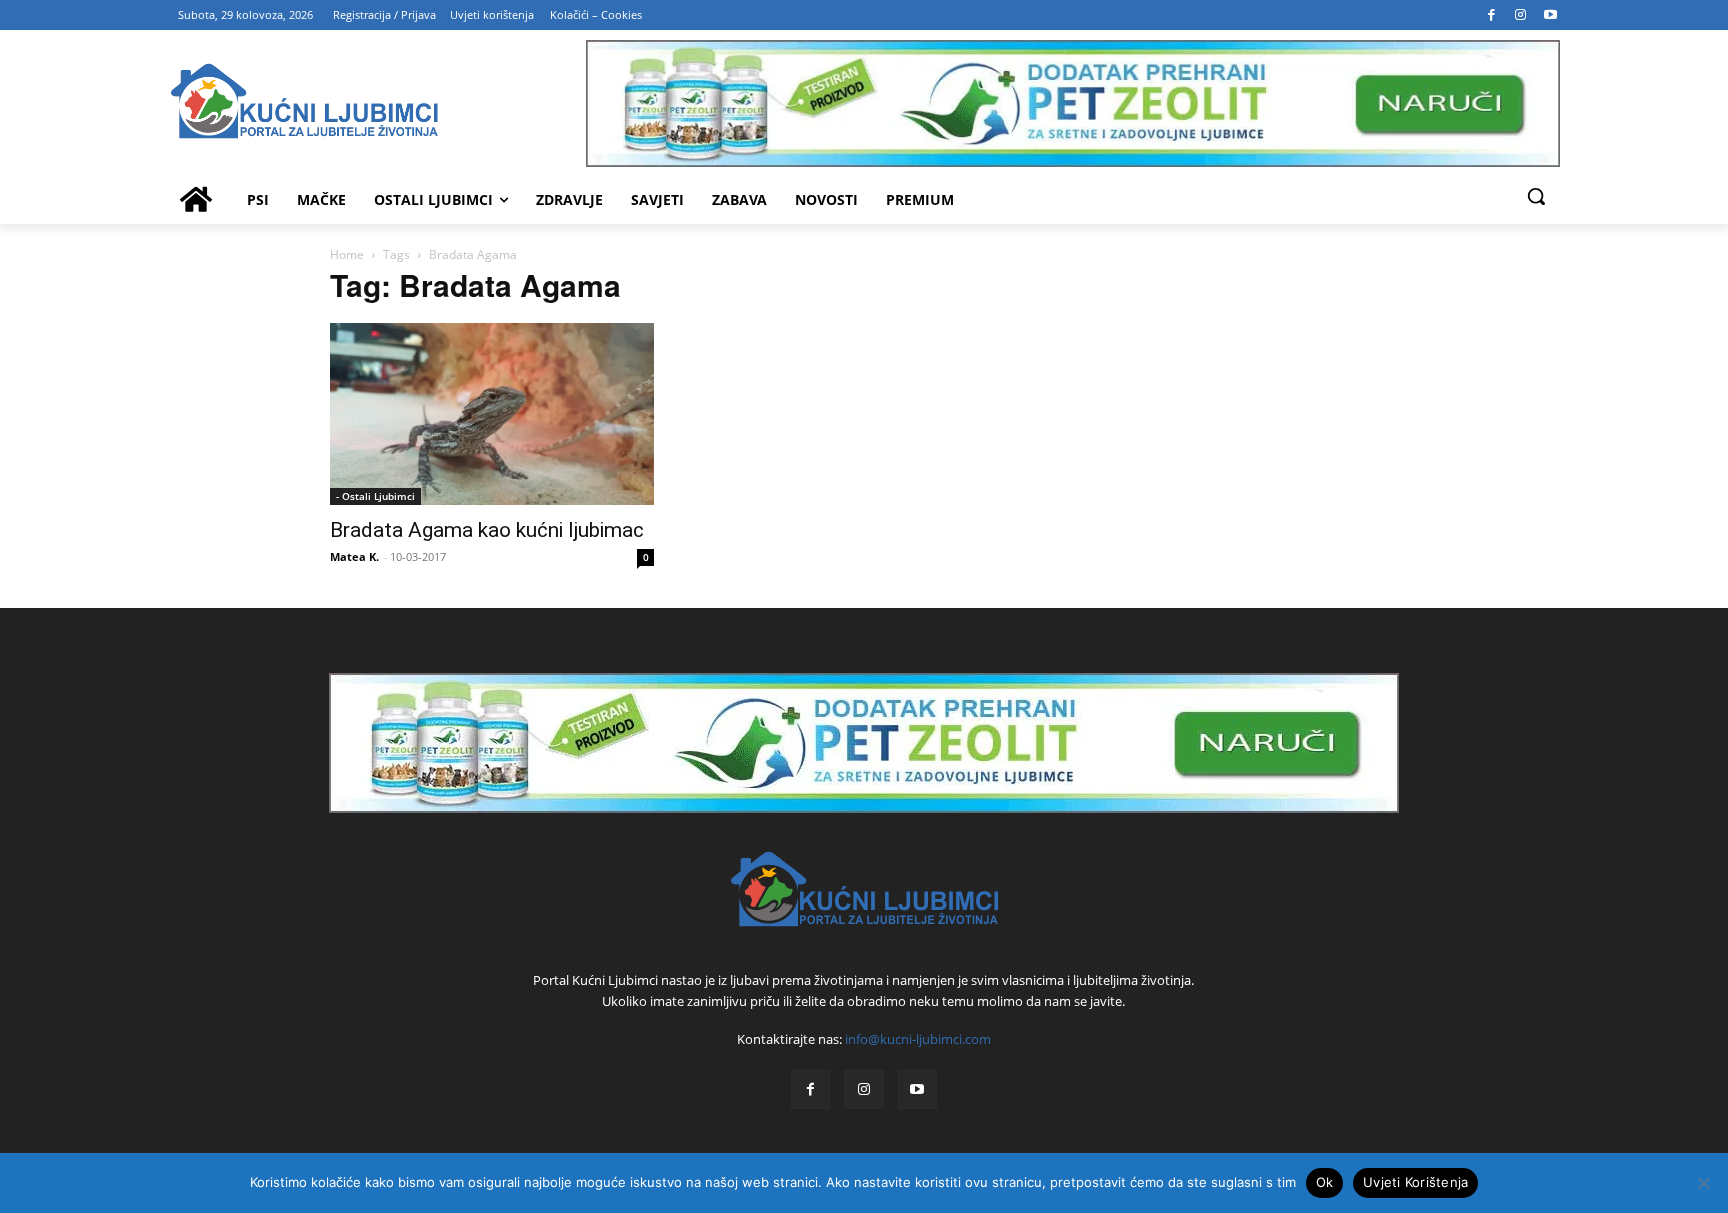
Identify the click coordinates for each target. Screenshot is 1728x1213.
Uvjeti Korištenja (1415, 1182)
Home (347, 254)
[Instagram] (1521, 15)
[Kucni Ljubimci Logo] (377, 103)
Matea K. (354, 556)
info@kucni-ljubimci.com (918, 1039)
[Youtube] (1551, 15)
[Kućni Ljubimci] (864, 889)
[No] (1703, 1183)
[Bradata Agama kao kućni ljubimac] (492, 414)
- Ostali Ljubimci (375, 496)
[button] (1536, 196)
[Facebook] (1492, 15)
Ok (1325, 1182)
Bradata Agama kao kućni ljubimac (487, 530)
